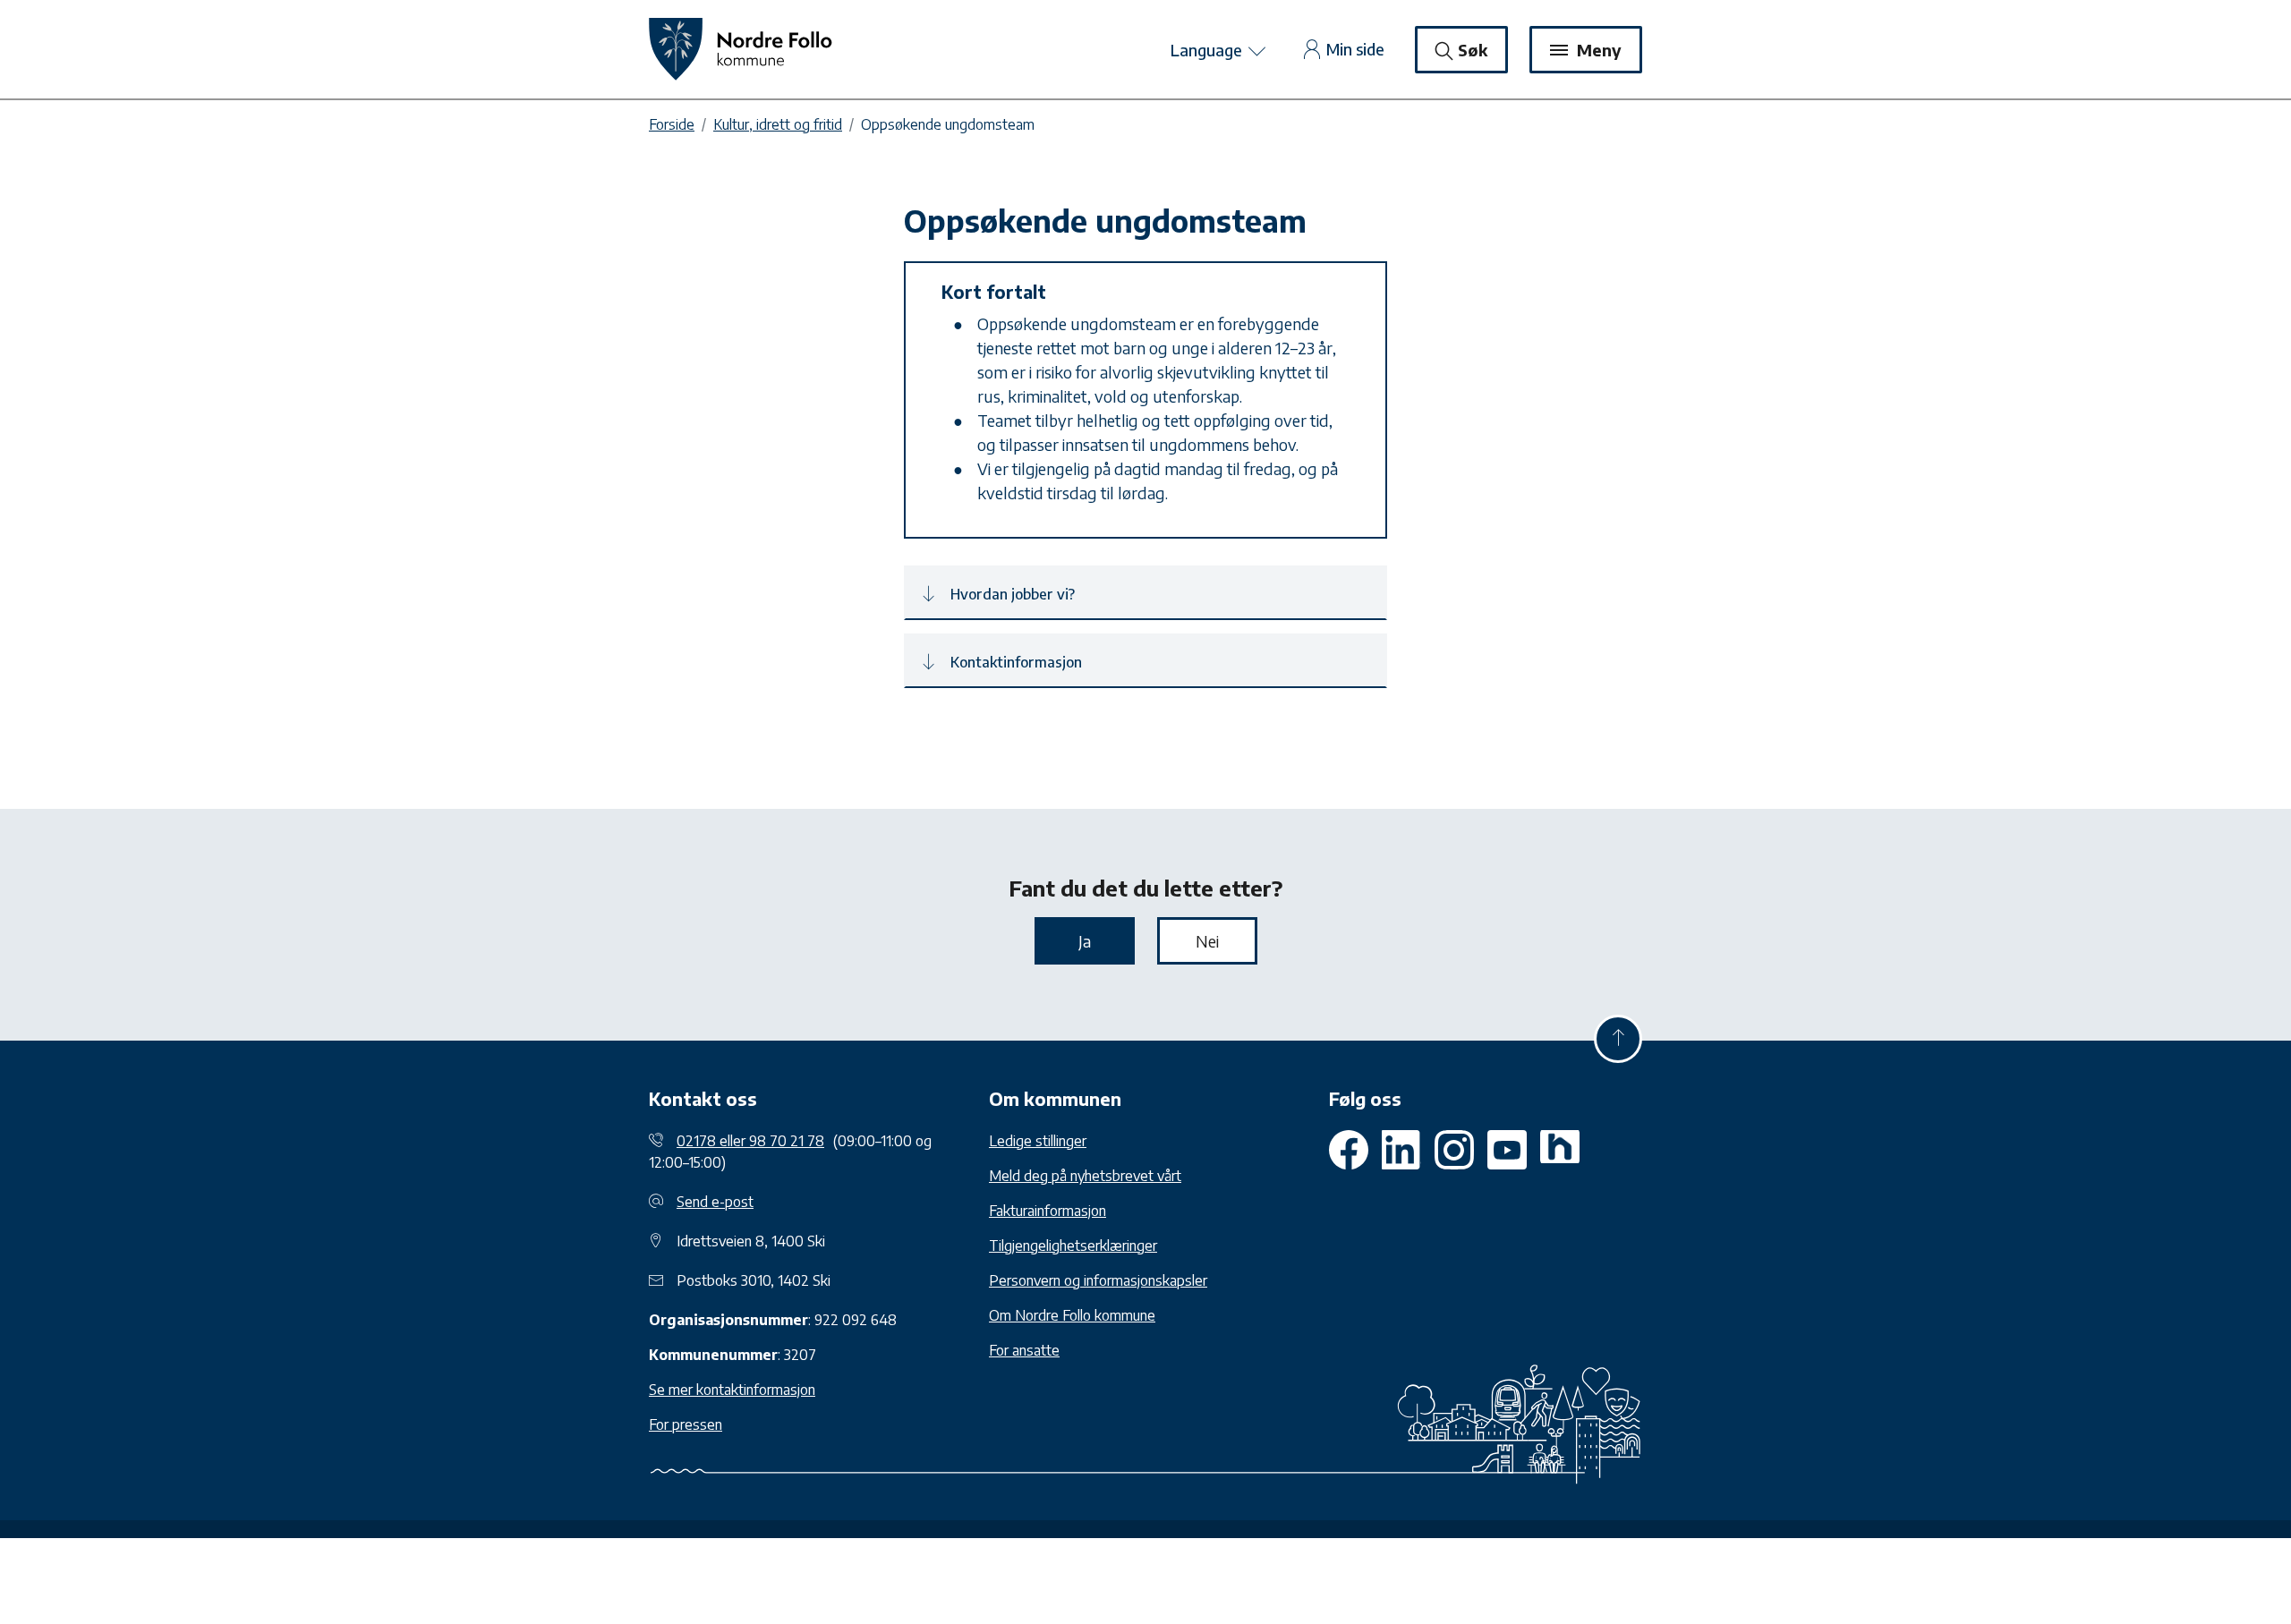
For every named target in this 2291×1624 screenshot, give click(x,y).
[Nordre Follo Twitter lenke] (1401, 1150)
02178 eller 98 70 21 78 (750, 1141)
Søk (1473, 50)
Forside (672, 124)
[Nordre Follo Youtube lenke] (1454, 1150)
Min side (1355, 49)
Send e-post (715, 1202)
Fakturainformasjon (1048, 1211)
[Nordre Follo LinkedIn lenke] (1560, 1150)
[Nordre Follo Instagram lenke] (1507, 1150)
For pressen (686, 1424)
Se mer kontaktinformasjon (732, 1390)
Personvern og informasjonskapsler (1098, 1280)
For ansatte (1024, 1350)
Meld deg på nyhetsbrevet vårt (1085, 1176)
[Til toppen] (1618, 1039)
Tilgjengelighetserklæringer (1073, 1246)
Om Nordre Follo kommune (1072, 1315)
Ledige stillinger (1038, 1141)
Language (1208, 50)
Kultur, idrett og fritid (778, 124)
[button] (1145, 593)
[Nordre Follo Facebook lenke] (1349, 1150)
